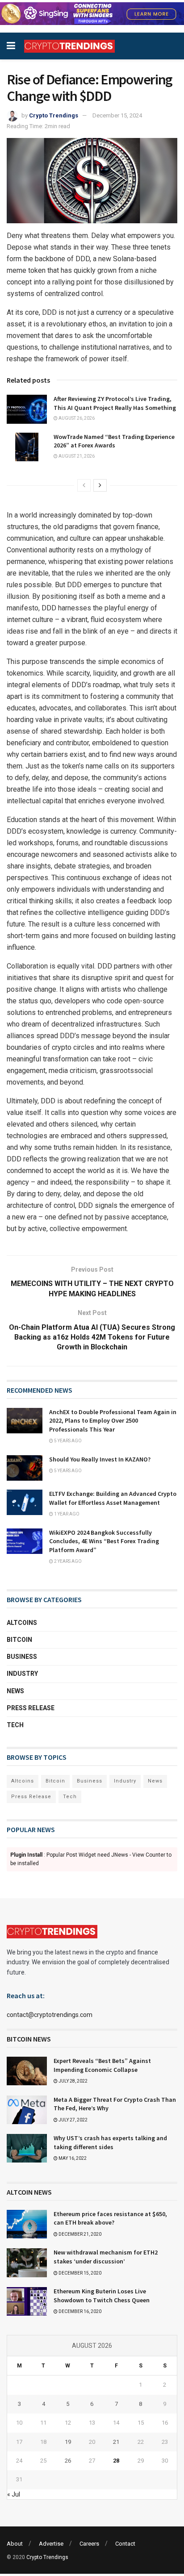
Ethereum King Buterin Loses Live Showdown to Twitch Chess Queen (102, 2296)
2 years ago (67, 1561)
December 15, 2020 (79, 2273)
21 (116, 2442)
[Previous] (84, 485)
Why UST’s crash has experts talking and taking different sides (110, 2142)
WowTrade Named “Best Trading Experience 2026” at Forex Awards (114, 441)
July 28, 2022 (73, 2081)
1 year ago (66, 1514)
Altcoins (22, 1623)
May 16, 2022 (72, 2158)
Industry (22, 1674)
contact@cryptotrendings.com (50, 2015)
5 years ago (67, 1441)
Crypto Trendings (54, 115)
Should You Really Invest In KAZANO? (100, 1459)
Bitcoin (19, 1640)
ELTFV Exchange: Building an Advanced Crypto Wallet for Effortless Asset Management (113, 1498)
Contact (125, 2544)
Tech (15, 1725)
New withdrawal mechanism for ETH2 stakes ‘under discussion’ (106, 2257)
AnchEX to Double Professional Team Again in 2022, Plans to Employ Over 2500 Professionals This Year (113, 1421)
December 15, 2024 (117, 115)
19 (68, 2442)
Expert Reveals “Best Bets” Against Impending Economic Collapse (102, 2065)
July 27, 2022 (73, 2120)
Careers (89, 2544)
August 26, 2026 (76, 418)
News (15, 1691)
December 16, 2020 (79, 2311)
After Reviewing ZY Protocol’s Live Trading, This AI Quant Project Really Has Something (115, 403)
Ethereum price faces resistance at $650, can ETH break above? (110, 2218)
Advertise (51, 2544)
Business (22, 1657)
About (15, 2544)
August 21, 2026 (76, 456)
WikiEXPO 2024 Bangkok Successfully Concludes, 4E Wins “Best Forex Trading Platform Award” (104, 1541)
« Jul (14, 2494)
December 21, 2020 (79, 2234)
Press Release (31, 1708)
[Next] (100, 485)
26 (68, 2461)
